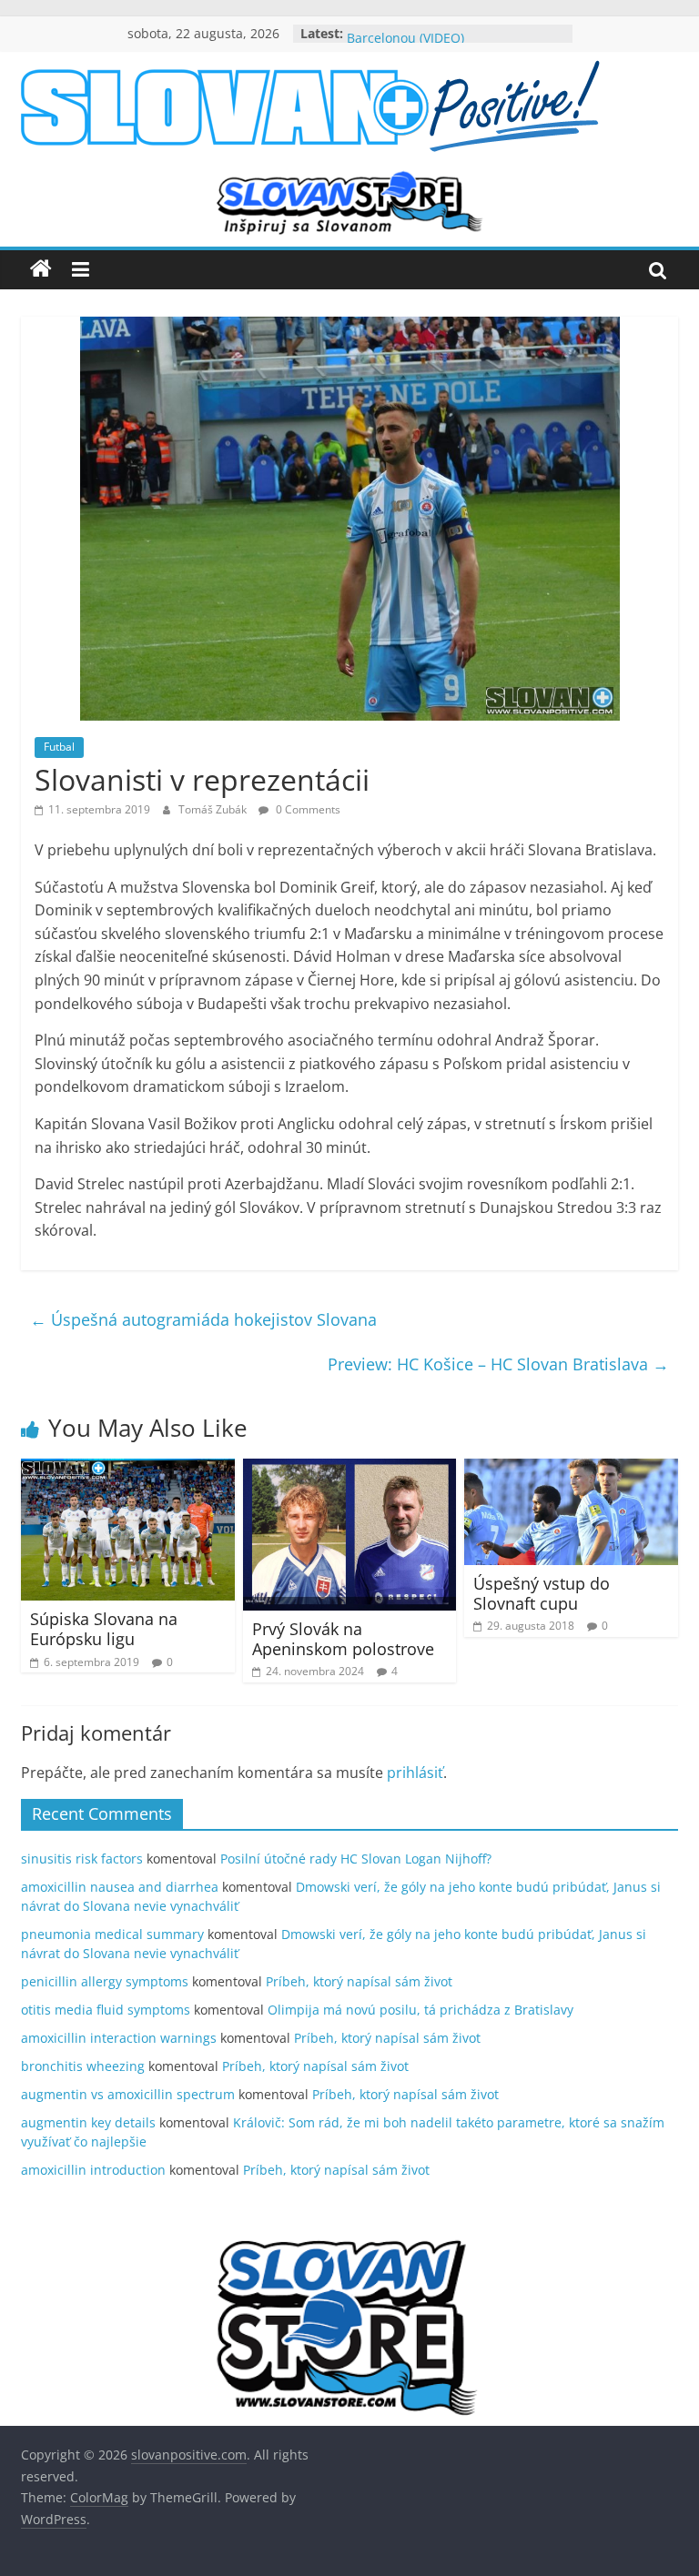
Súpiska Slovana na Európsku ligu (104, 1629)
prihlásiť (415, 1773)
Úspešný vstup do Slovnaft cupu (542, 1593)
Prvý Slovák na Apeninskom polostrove (343, 1639)
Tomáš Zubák (214, 809)
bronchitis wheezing (83, 2066)
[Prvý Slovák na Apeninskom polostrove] (350, 1470)
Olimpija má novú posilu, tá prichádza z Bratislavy (420, 2010)
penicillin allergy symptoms (105, 1981)
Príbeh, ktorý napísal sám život (359, 1981)
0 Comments (307, 809)
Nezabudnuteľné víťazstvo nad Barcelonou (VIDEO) (440, 42)
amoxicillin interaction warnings (119, 2038)
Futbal (59, 747)
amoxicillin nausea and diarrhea (120, 1887)
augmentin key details (88, 2122)
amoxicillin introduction (93, 2170)
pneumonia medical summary (112, 1934)
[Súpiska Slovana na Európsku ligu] (128, 1470)
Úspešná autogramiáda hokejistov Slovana (203, 1319)
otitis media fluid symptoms (106, 2010)
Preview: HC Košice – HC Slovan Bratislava (498, 1364)
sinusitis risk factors (82, 1859)
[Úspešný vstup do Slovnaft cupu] (571, 1470)
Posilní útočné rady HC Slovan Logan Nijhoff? (356, 1859)
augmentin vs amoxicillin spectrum (128, 2094)
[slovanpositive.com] (41, 269)
